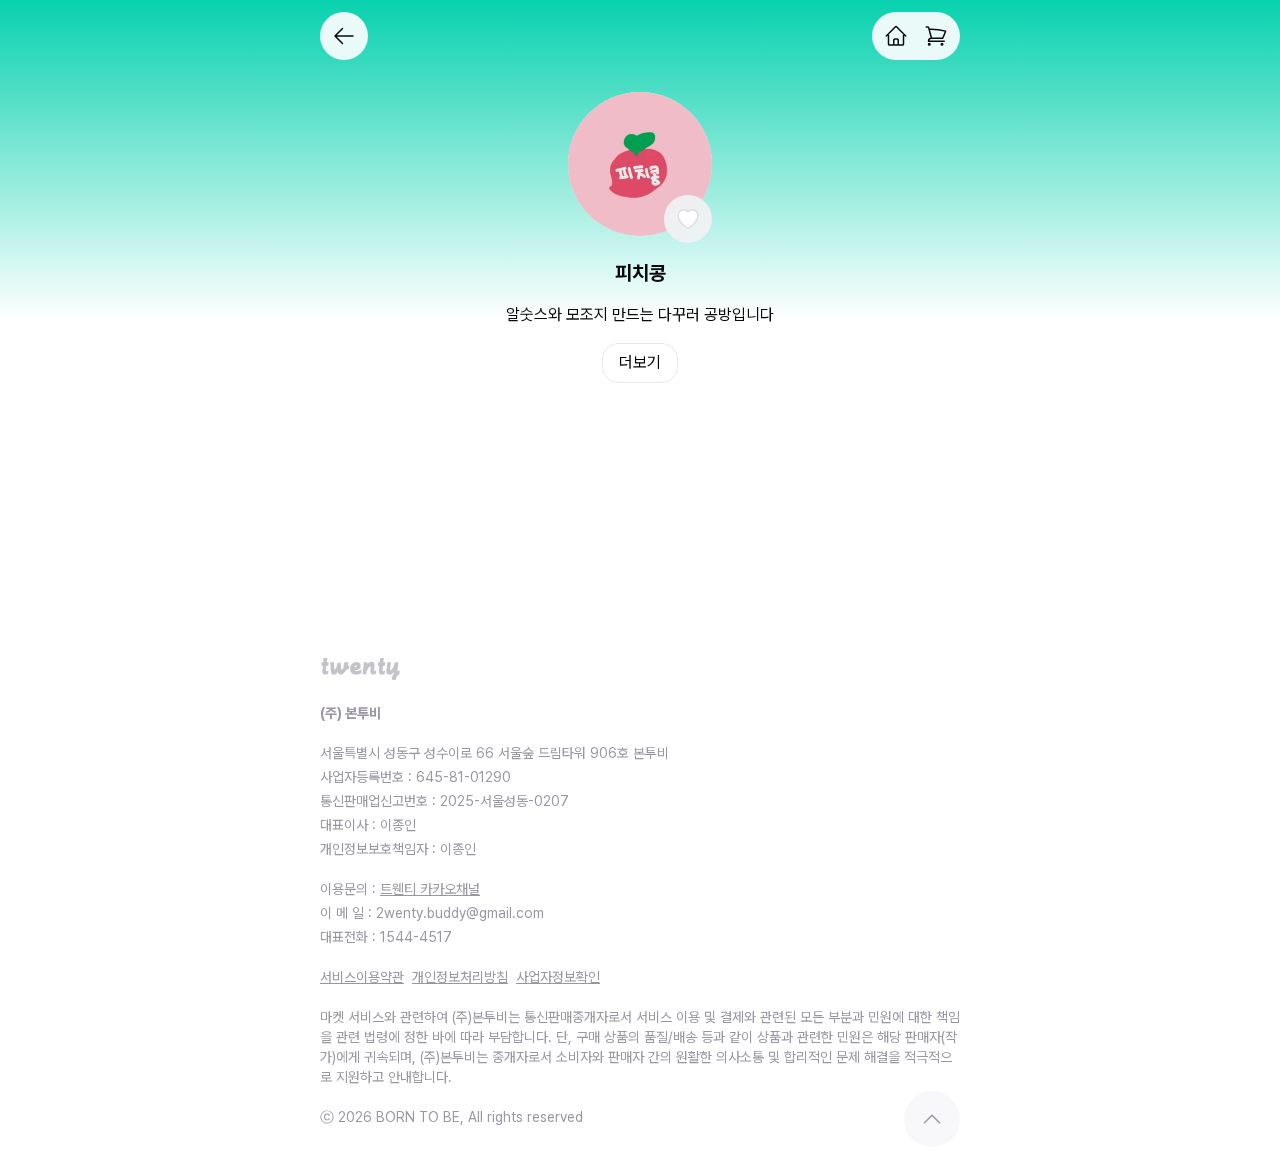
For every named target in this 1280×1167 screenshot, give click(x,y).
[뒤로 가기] (344, 36)
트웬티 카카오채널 (430, 889)
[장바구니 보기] (936, 36)
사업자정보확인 (558, 977)
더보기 (640, 362)
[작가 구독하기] (688, 219)
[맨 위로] (932, 1119)
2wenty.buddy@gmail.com (460, 913)
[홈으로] (896, 36)
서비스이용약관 (362, 977)
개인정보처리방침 (460, 977)
